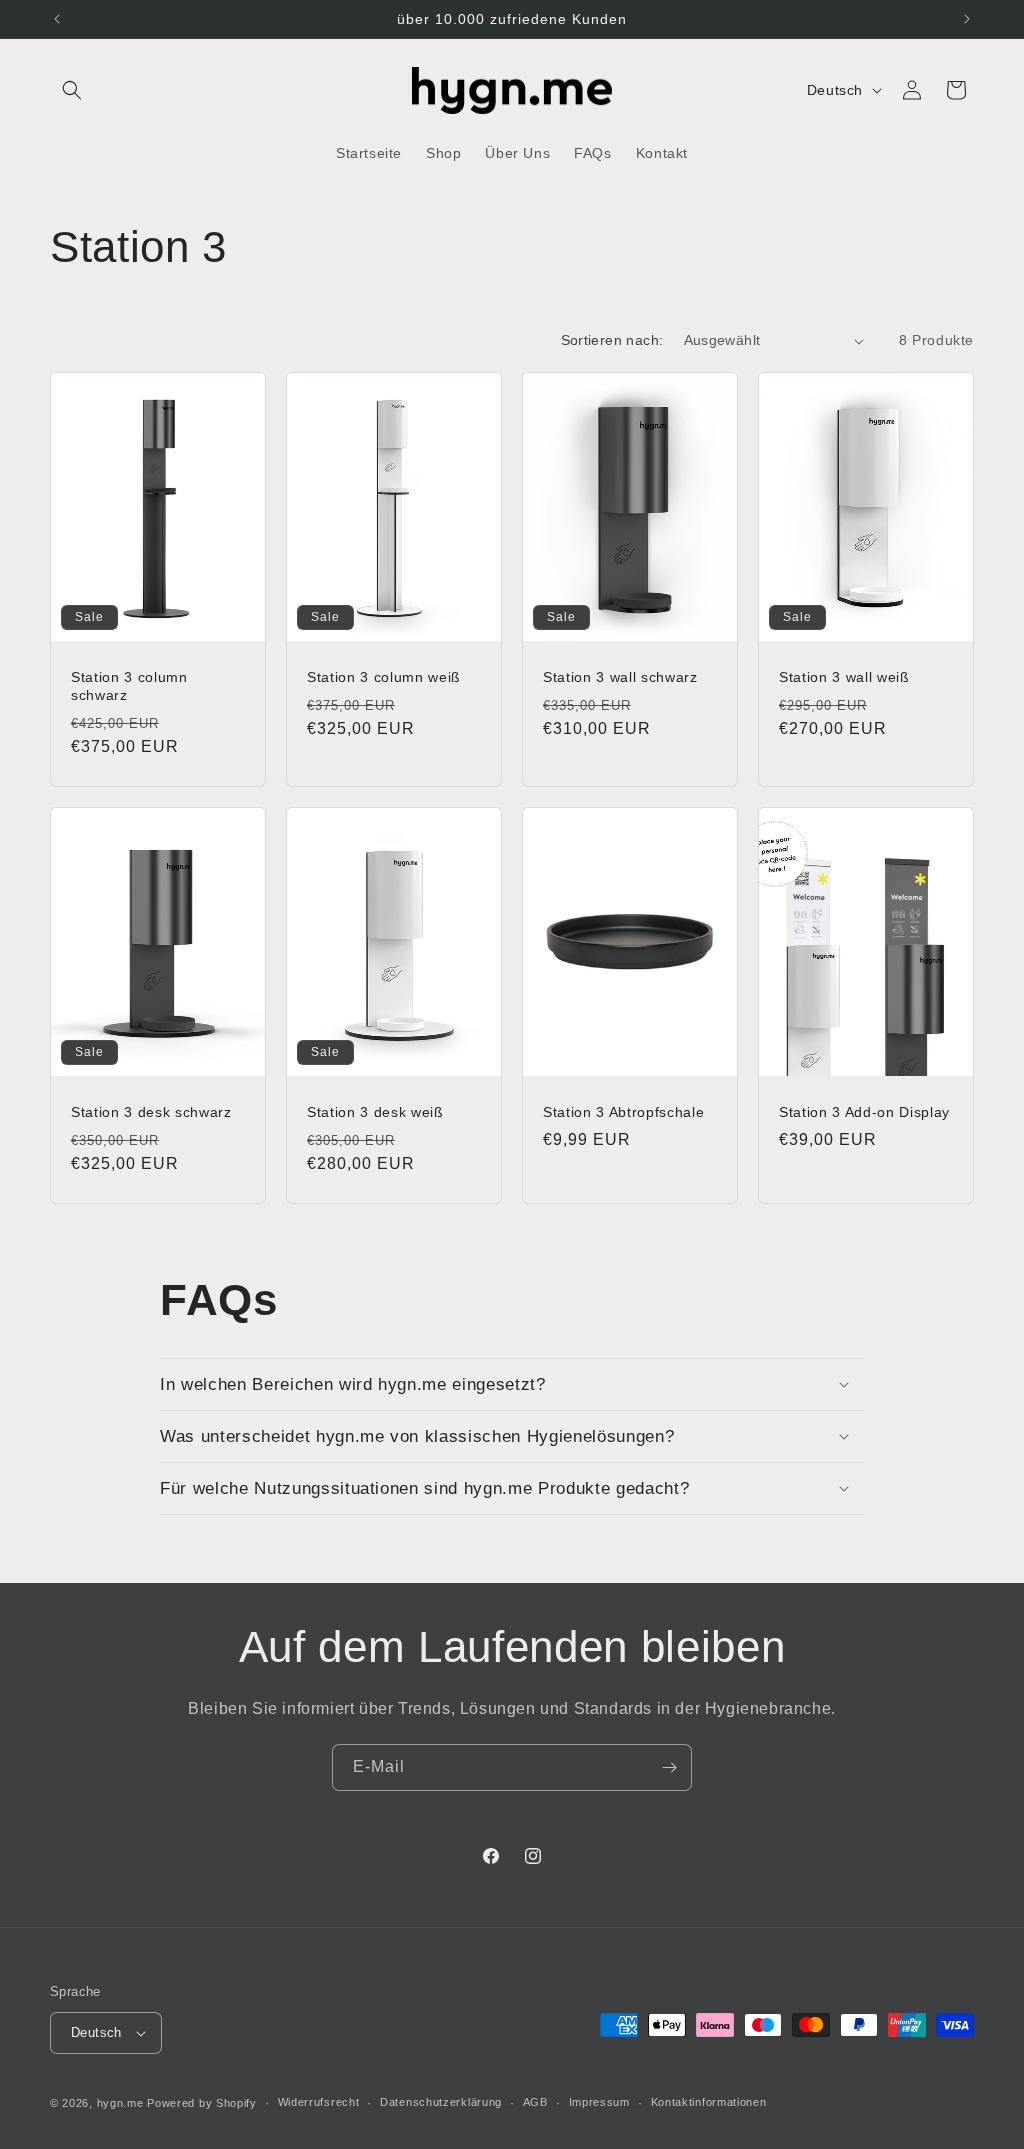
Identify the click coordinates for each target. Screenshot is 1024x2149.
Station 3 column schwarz (129, 686)
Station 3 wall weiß (844, 677)
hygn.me (120, 2103)
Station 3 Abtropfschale (623, 1112)
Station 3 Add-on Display (864, 1112)
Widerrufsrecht (319, 2102)
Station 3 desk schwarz (151, 1112)
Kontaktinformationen (709, 2102)
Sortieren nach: (612, 340)
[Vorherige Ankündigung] (57, 19)
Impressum (599, 2102)
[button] (72, 90)
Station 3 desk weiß (375, 1112)
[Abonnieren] (669, 1767)
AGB (535, 2102)
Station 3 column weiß (384, 677)
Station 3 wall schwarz (620, 677)
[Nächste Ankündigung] (967, 19)
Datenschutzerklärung (441, 2102)
